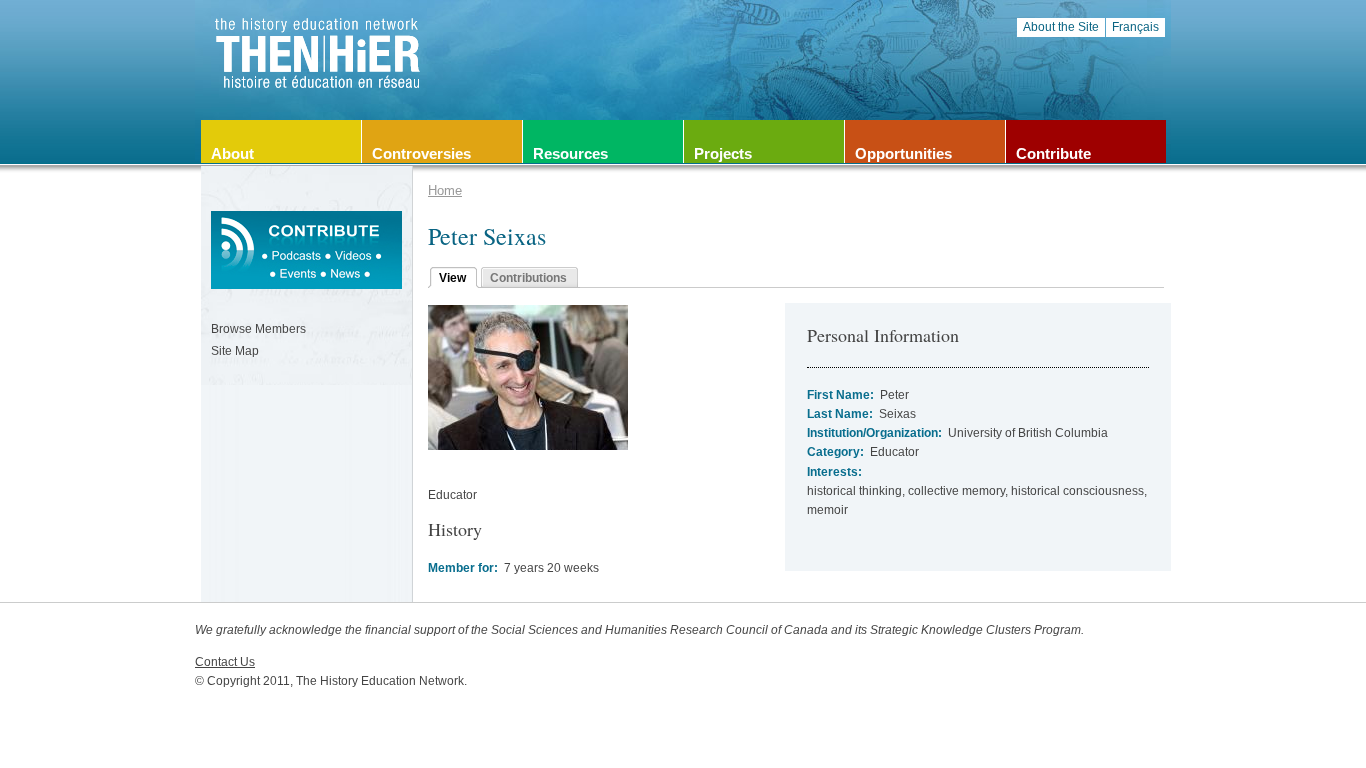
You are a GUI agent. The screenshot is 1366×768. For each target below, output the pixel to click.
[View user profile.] (528, 446)
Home (445, 190)
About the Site (1061, 27)
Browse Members (258, 329)
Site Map (235, 351)
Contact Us (225, 662)
